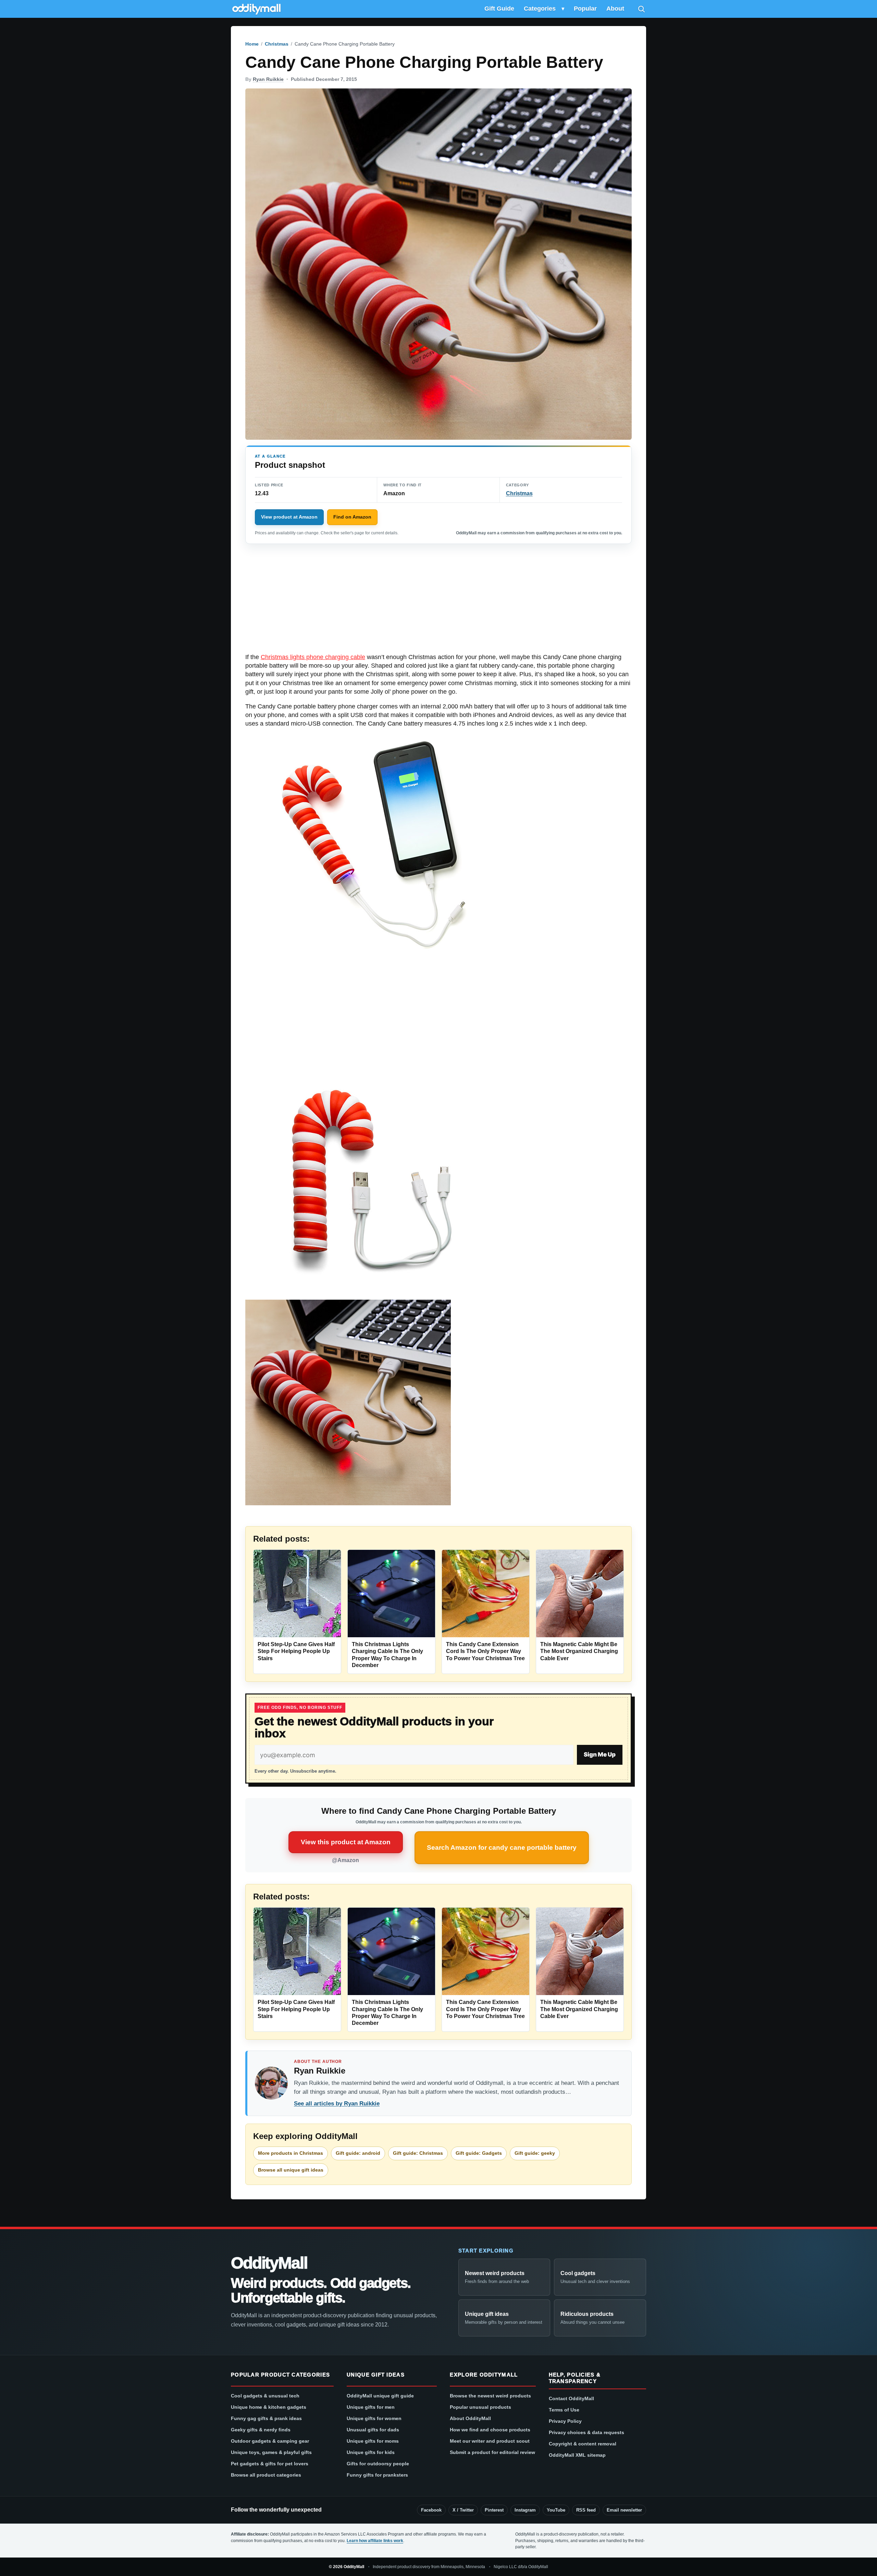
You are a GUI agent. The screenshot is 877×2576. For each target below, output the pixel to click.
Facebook (431, 2510)
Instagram (525, 2510)
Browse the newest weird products (490, 2396)
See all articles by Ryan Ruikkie (337, 2104)
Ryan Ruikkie (268, 79)
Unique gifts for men (371, 2407)
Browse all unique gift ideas (291, 2170)
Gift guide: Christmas (418, 2153)
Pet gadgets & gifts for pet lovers (270, 2464)
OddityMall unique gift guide (380, 2396)
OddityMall (269, 2263)
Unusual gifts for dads (373, 2430)
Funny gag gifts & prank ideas (266, 2418)
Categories (540, 9)
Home (252, 44)
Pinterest (494, 2510)
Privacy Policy (565, 2421)
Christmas (277, 44)
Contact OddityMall (571, 2398)
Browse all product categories (266, 2475)
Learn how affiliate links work (375, 2541)
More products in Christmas (291, 2153)
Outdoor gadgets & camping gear (270, 2441)
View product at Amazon (289, 517)
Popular (585, 9)
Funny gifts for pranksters (377, 2475)
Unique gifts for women (374, 2418)
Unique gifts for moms (373, 2441)
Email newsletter (624, 2510)
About (615, 9)
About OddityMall (470, 2418)
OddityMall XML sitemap (577, 2455)
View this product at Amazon (346, 1842)
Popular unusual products (480, 2407)
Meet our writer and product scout (490, 2441)
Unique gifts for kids (371, 2452)
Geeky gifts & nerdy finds (261, 2430)
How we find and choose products (490, 2430)
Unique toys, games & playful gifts (271, 2452)
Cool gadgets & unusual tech (265, 2396)
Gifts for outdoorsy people (378, 2464)
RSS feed (586, 2510)
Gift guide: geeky (535, 2153)
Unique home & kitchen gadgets (269, 2407)
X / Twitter (463, 2510)
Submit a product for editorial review (492, 2452)
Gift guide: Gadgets (479, 2153)
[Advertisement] (438, 602)
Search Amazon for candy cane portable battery (502, 1848)
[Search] (641, 9)
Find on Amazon (352, 517)
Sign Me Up (600, 1754)
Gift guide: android (358, 2153)
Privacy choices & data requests (586, 2432)
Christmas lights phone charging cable (313, 657)
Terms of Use (564, 2410)
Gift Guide (499, 9)
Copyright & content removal (583, 2444)
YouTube (556, 2510)
